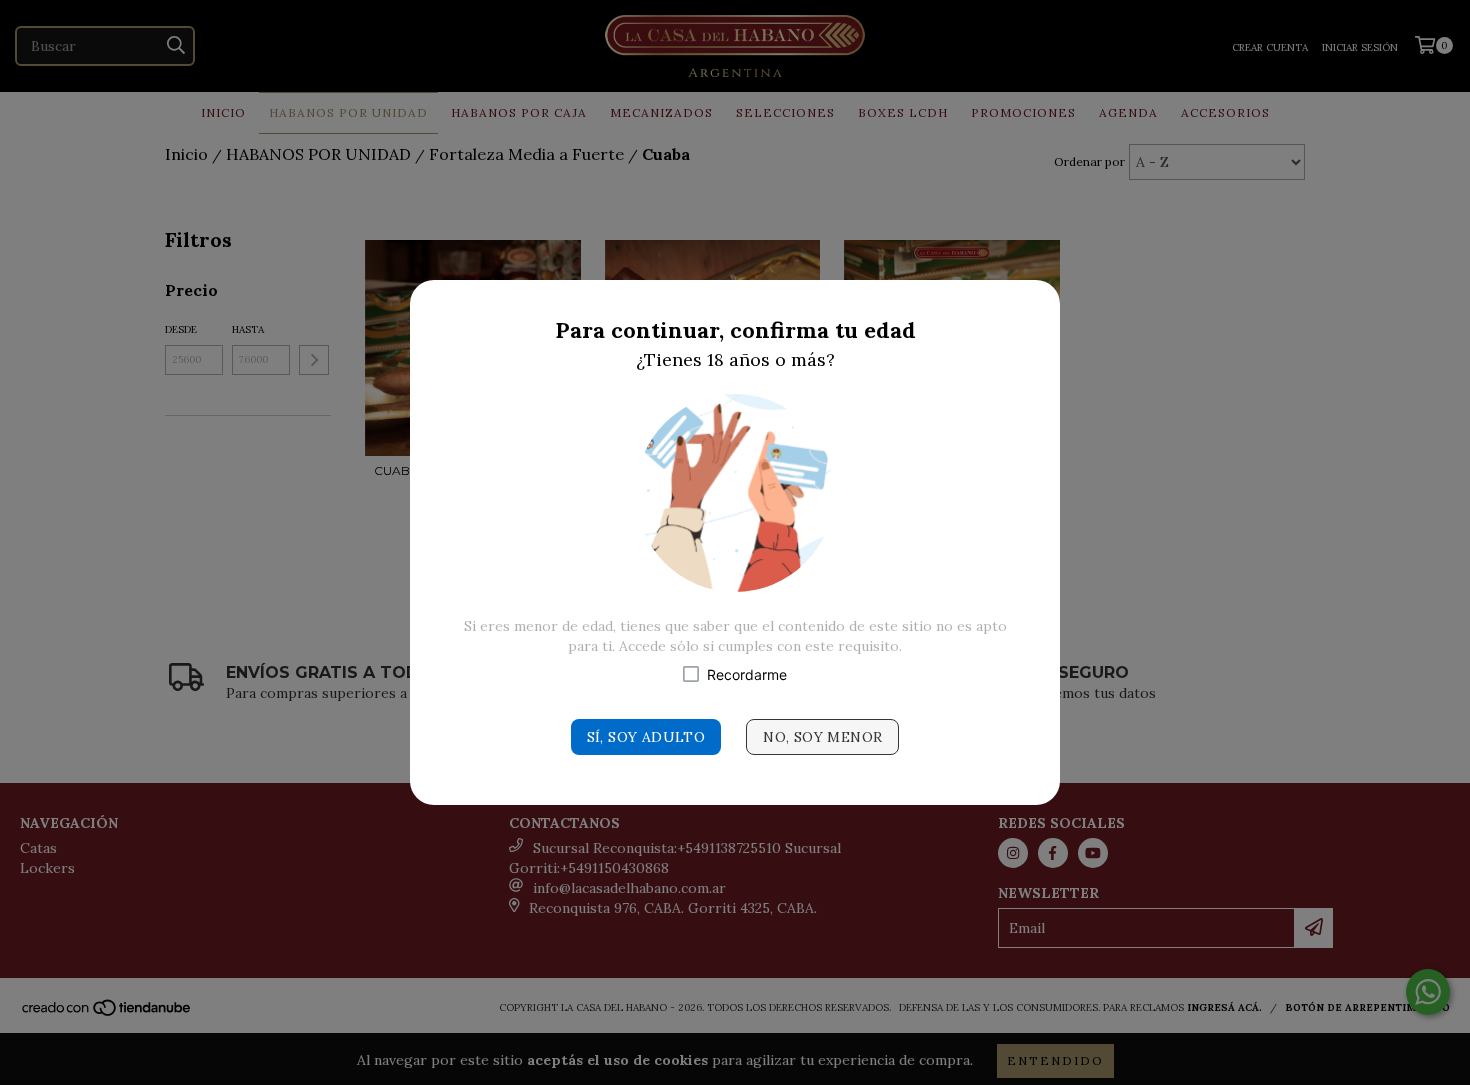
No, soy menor (822, 737)
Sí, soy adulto (646, 737)
